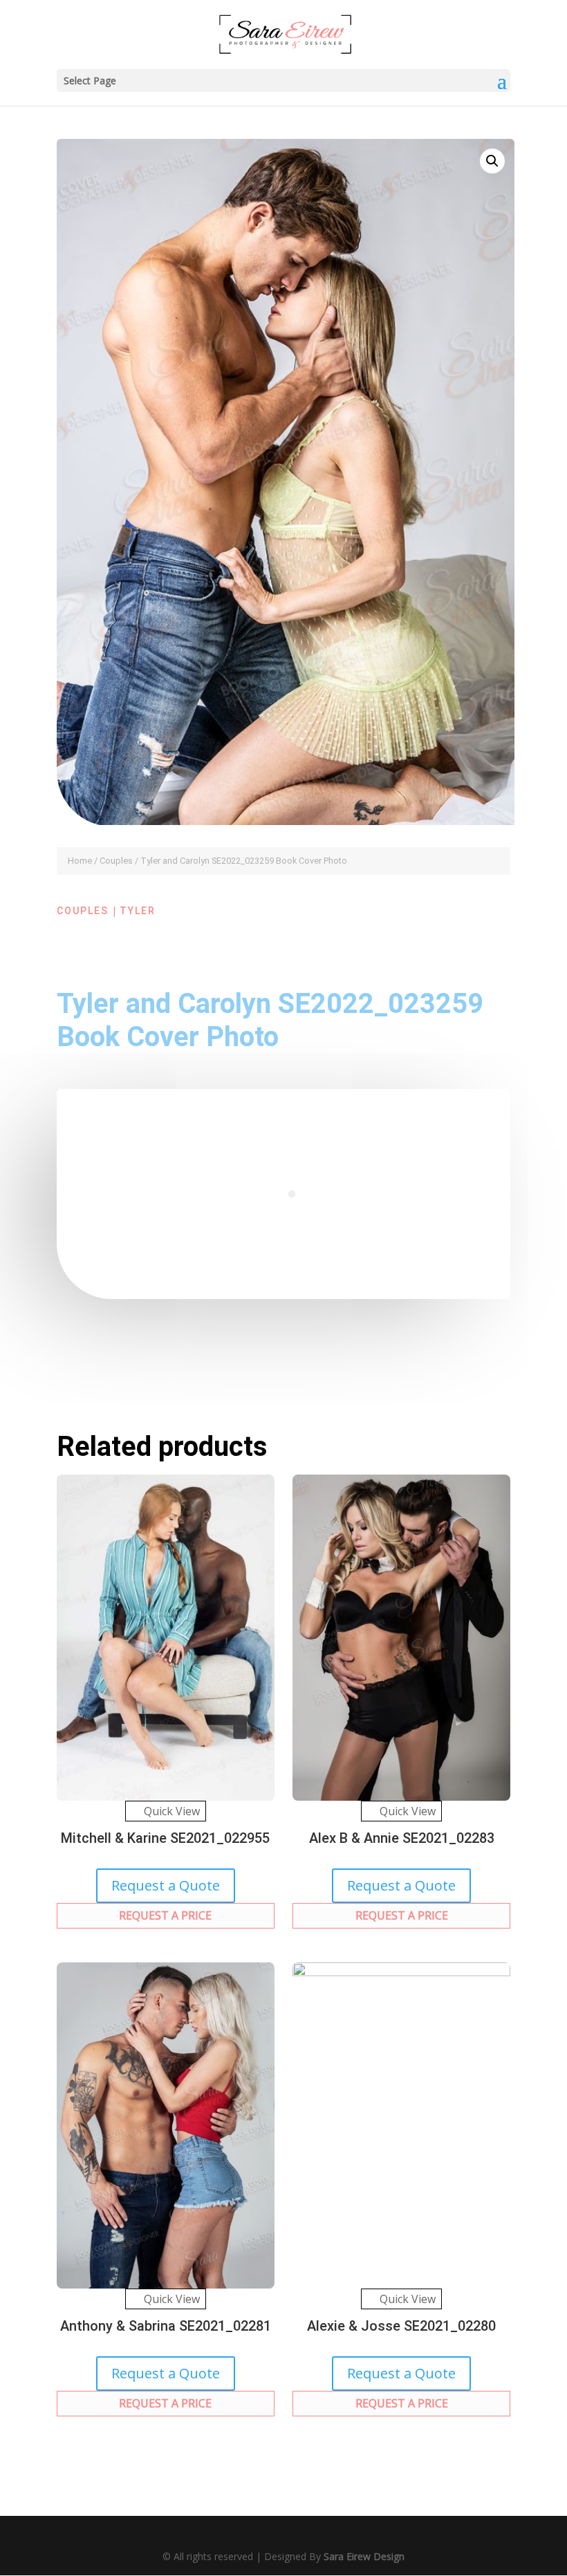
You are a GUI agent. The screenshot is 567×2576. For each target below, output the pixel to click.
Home (80, 861)
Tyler (138, 911)
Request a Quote (166, 1885)
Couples (116, 861)
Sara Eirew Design (364, 2556)
